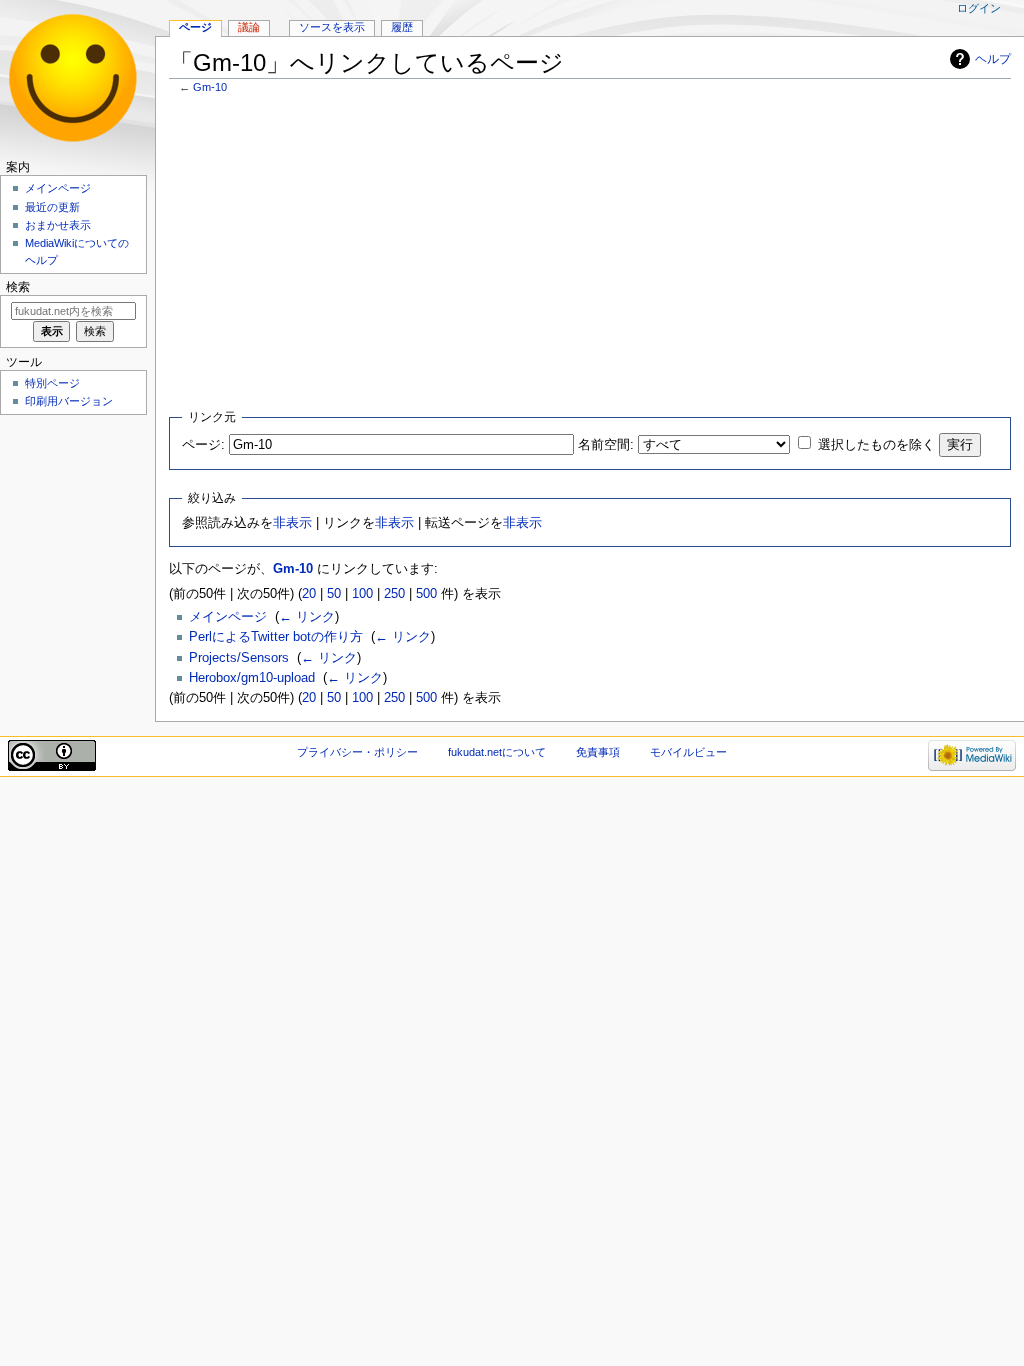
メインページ (228, 617)
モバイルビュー (688, 752)
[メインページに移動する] (77, 77)
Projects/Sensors (239, 658)
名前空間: (606, 445)
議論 (249, 27)
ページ (195, 27)
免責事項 (598, 752)
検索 (18, 287)
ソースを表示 (332, 27)
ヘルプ (993, 59)
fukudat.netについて (497, 752)
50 (334, 594)
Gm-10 (210, 87)
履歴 (402, 27)
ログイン (979, 8)
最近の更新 (52, 207)
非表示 (292, 523)
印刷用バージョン (69, 401)
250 (394, 594)
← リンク (307, 617)
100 (362, 594)
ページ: (203, 445)
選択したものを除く (876, 445)
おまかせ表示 (58, 225)
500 (426, 594)
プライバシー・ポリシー (357, 752)
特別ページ (52, 383)
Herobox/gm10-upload (252, 678)
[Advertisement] (590, 249)
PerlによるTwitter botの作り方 (276, 637)
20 (309, 594)
